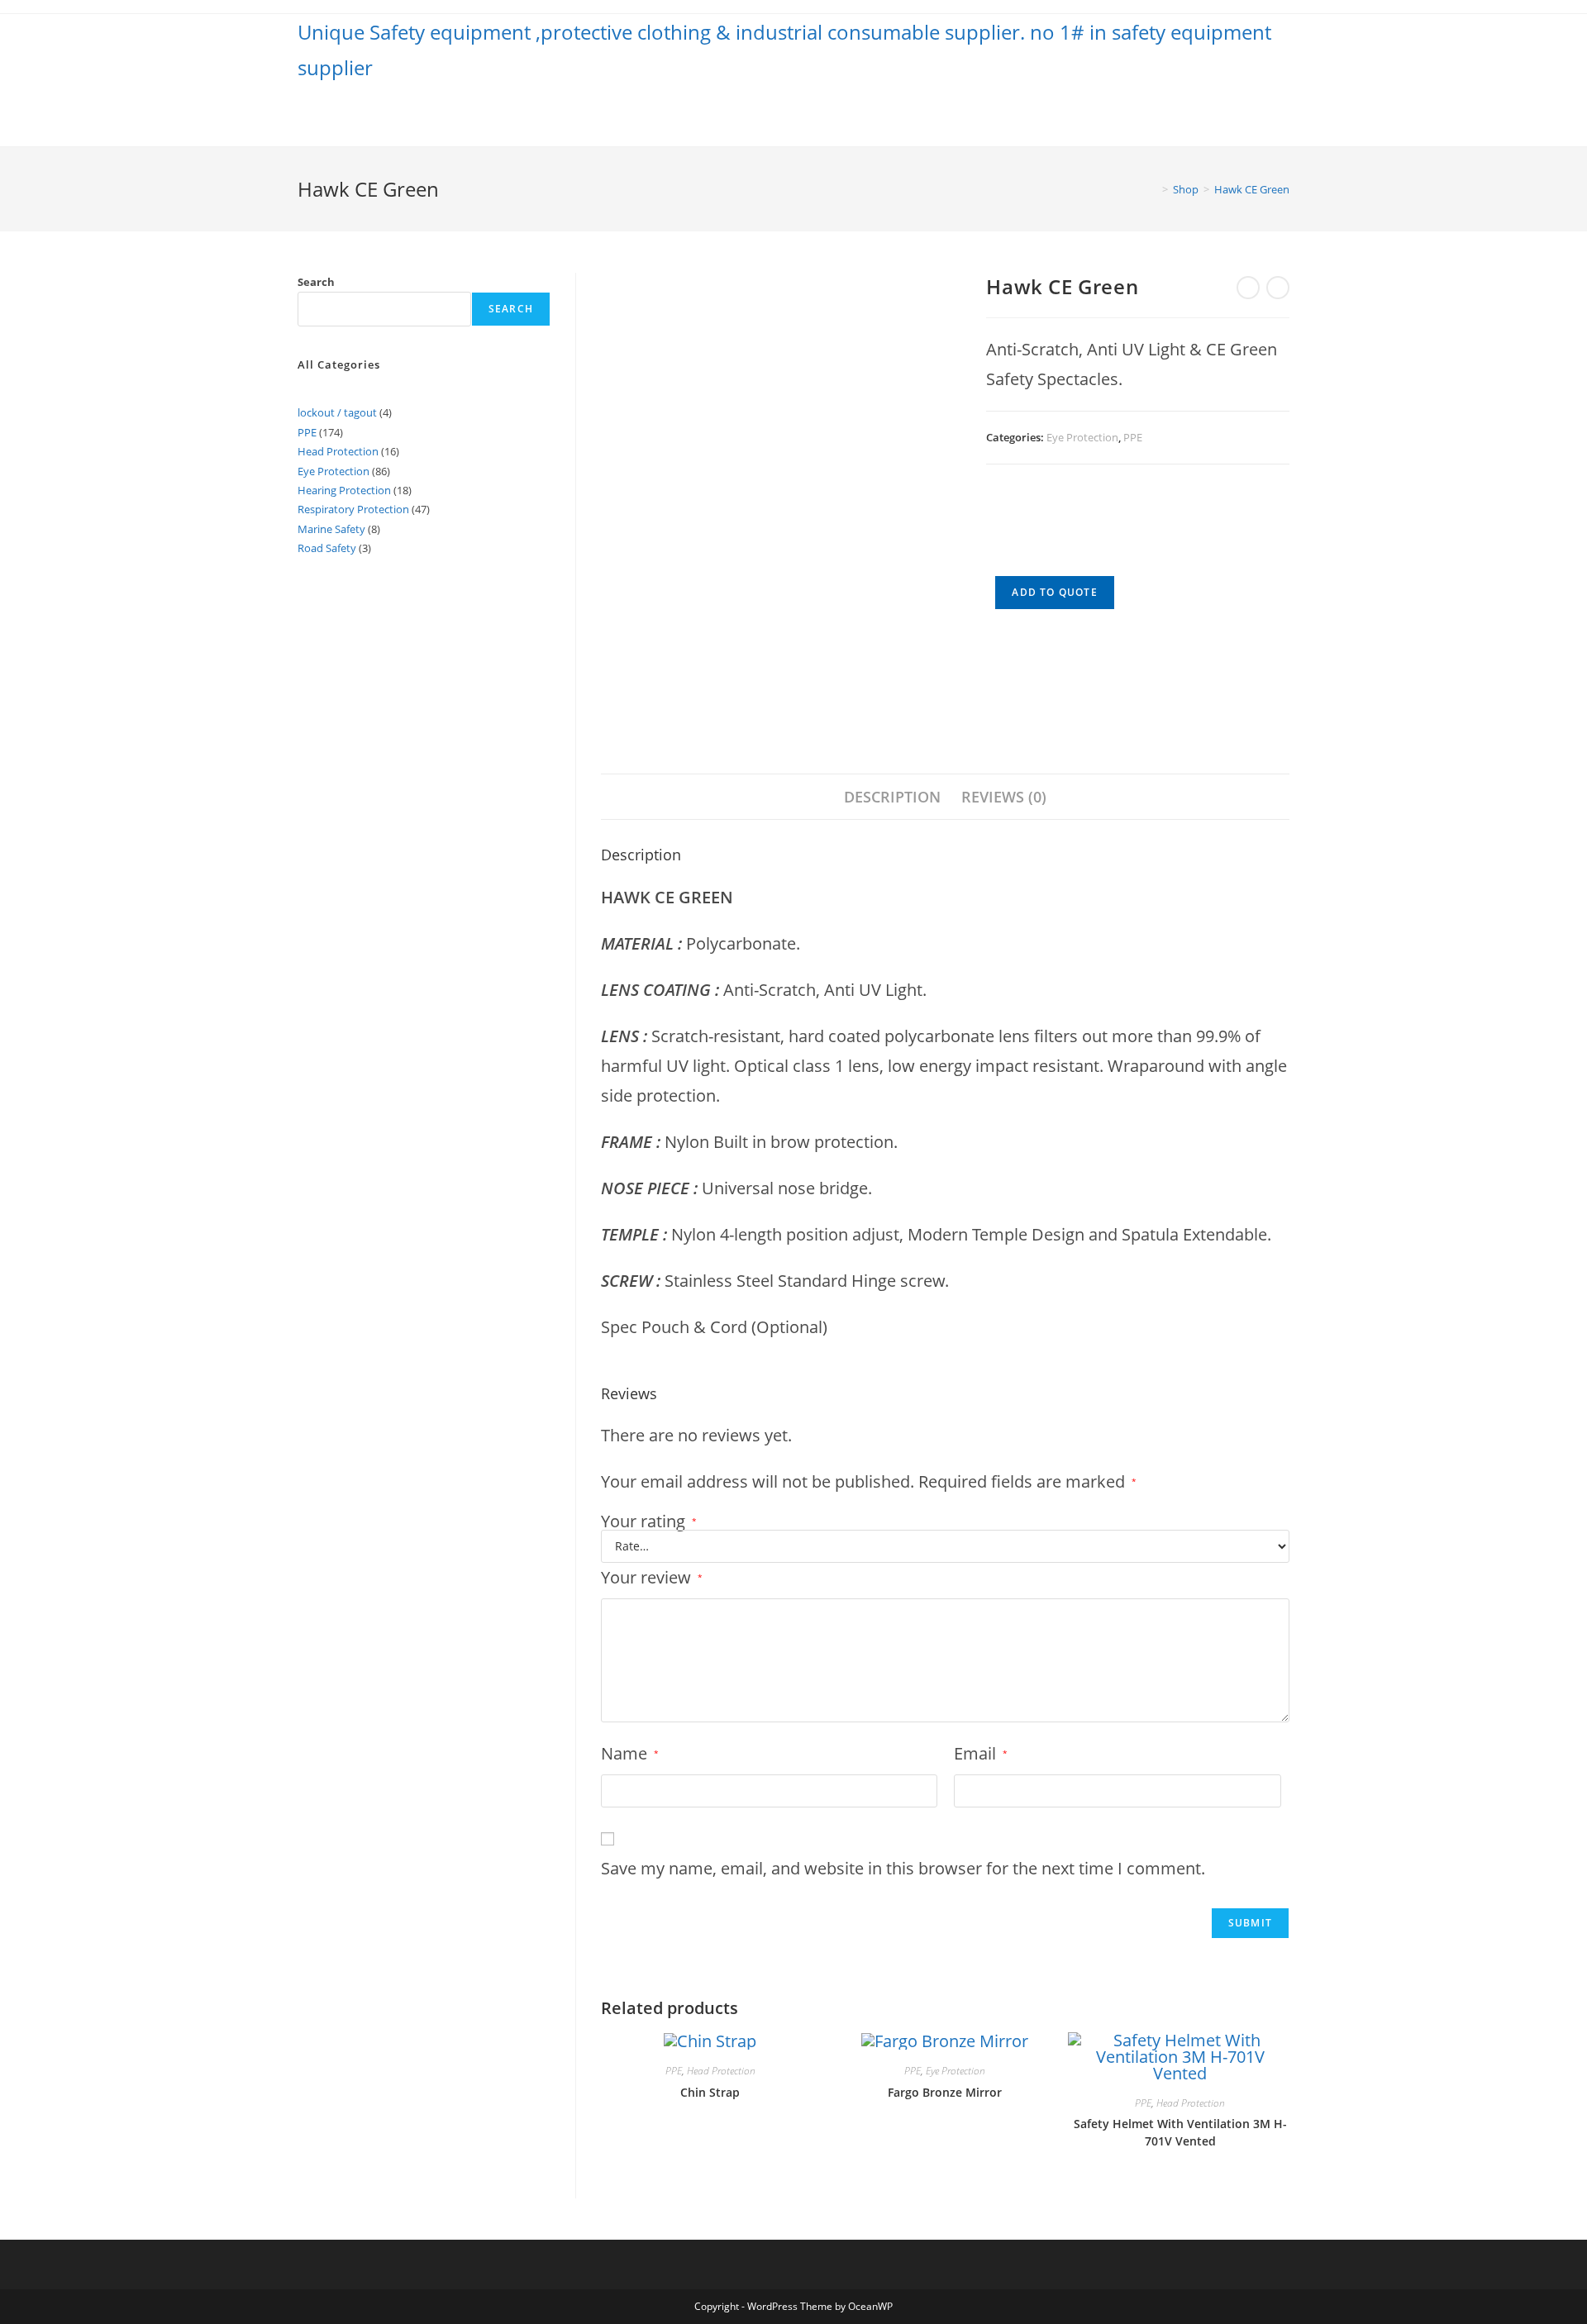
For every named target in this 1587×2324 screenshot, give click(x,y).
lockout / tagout (337, 412)
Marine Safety (331, 529)
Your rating (649, 1522)
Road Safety (327, 548)
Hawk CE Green (1252, 189)
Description (892, 797)
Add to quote (1054, 592)
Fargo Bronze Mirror (945, 2092)
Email (981, 1753)
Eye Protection (1082, 437)
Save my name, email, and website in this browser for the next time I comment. (903, 1868)
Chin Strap (710, 2092)
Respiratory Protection (353, 509)
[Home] (1153, 189)
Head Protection (721, 2071)
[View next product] (1278, 288)
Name (630, 1753)
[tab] (892, 797)
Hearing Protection (344, 490)
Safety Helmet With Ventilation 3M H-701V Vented (1180, 2132)
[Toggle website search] (1285, 116)
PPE (1133, 437)
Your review (652, 1577)
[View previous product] (1248, 288)
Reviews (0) (1004, 797)
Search (316, 282)
